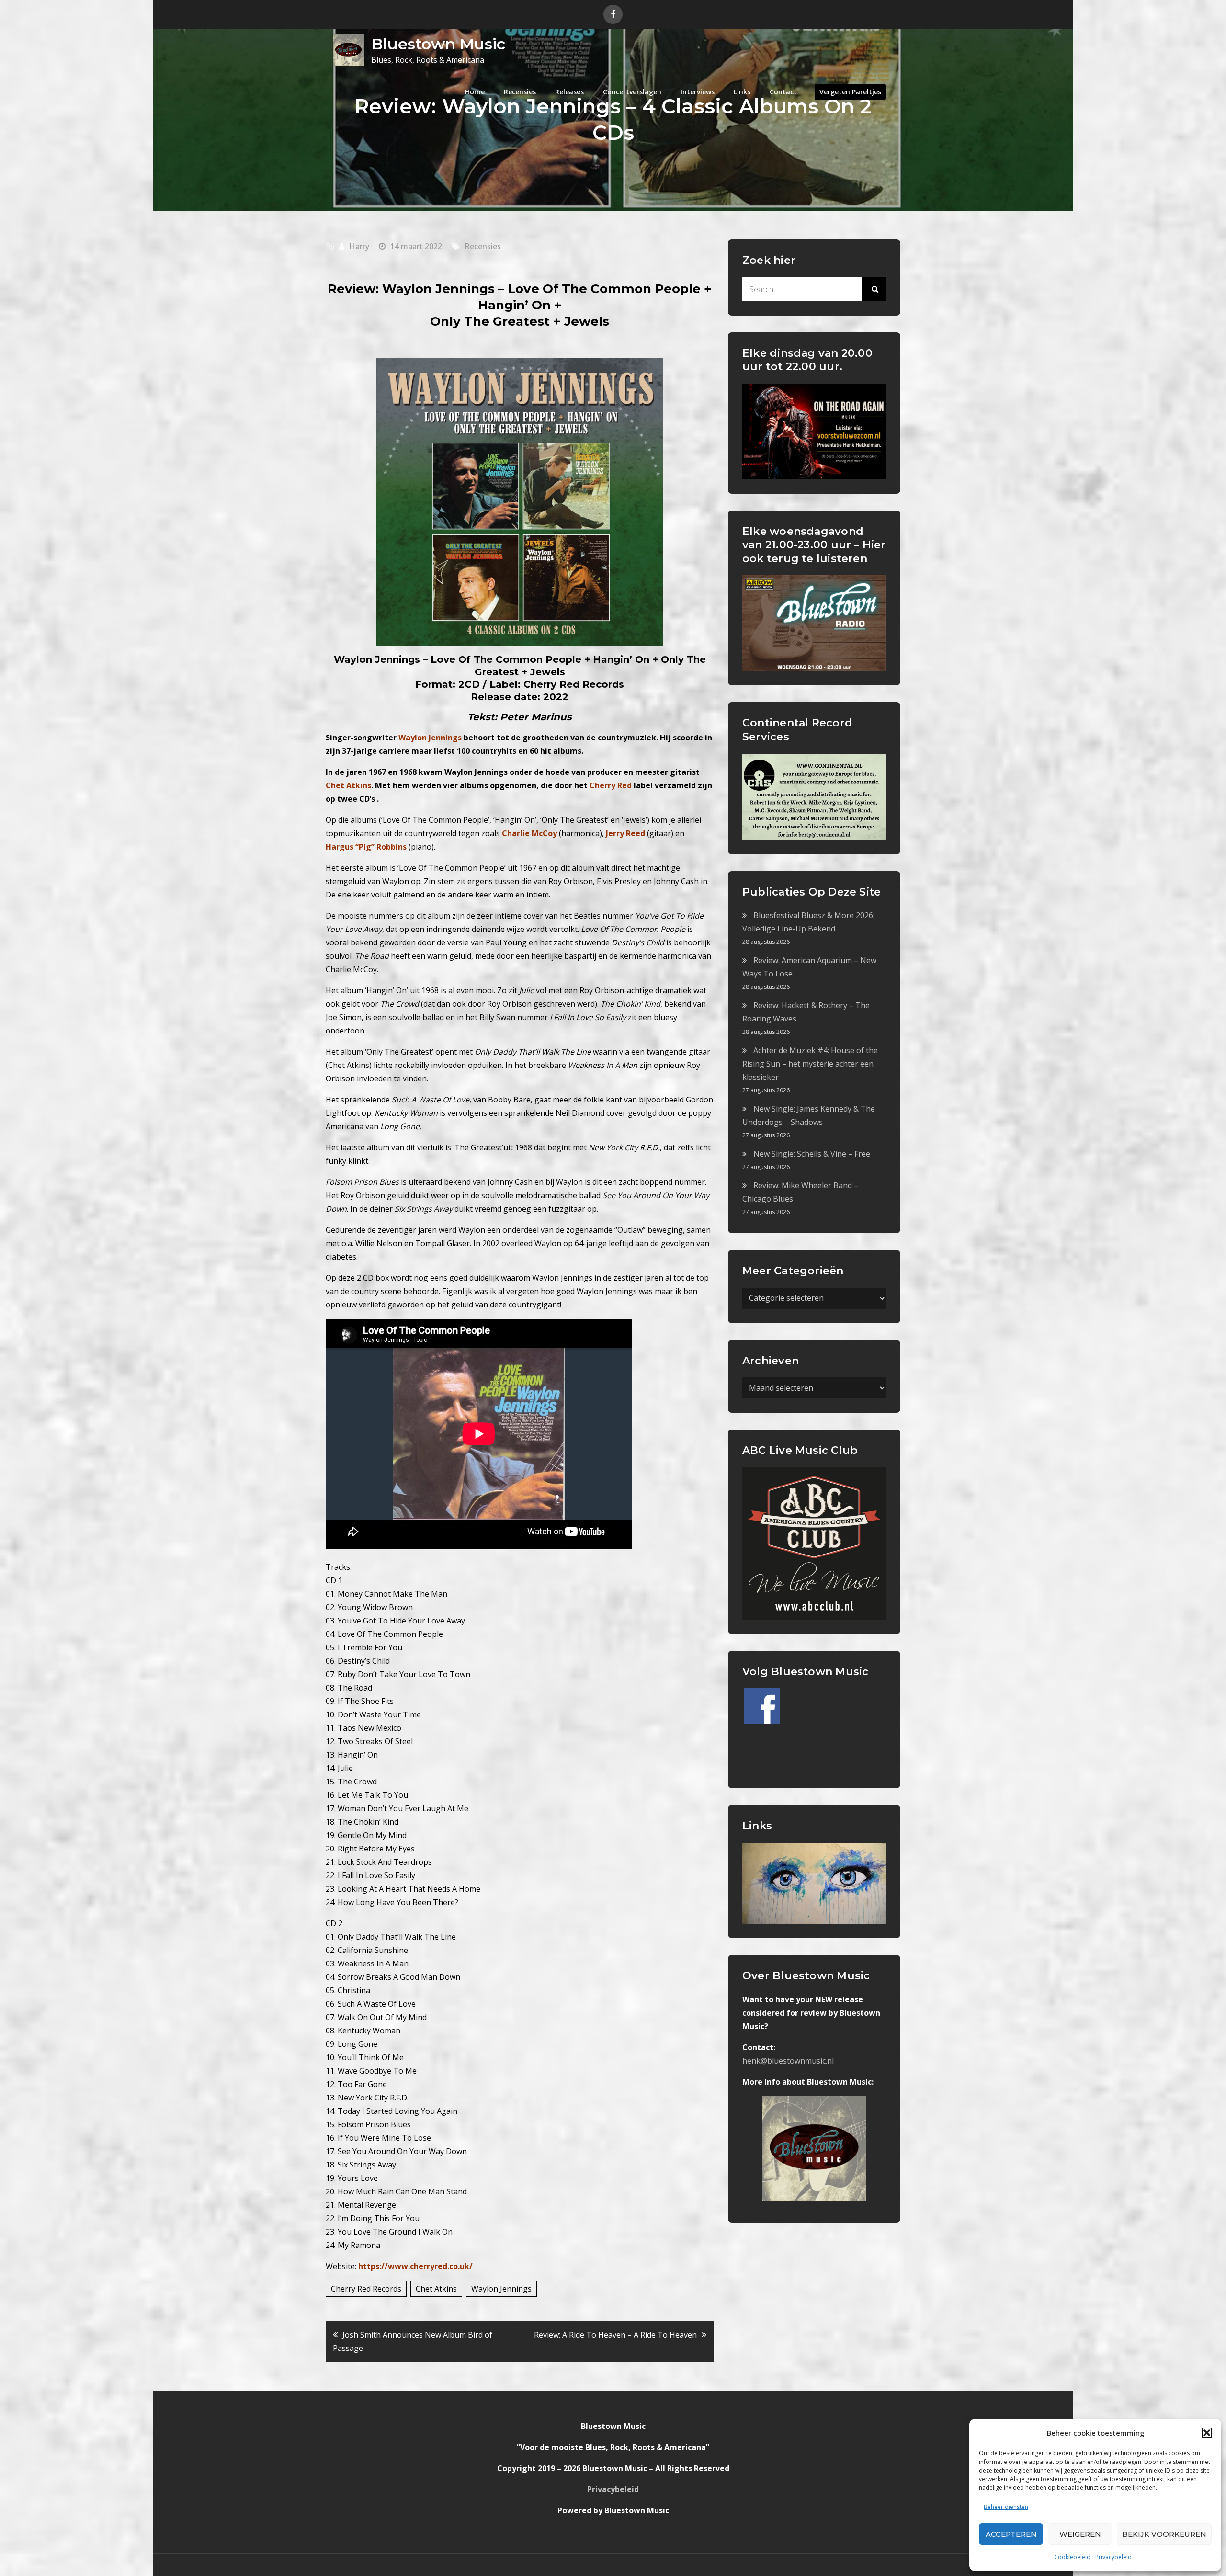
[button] (1207, 2433)
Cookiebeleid (1072, 2557)
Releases (569, 92)
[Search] (874, 289)
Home (475, 92)
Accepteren (1011, 2534)
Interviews (698, 92)
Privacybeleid (1113, 2557)
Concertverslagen (632, 92)
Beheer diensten (1006, 2507)
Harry (359, 246)
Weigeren (1080, 2534)
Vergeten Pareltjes (850, 92)
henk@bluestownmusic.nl (788, 2061)
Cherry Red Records (366, 2289)
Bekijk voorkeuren (1164, 2534)
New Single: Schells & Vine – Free (812, 1154)
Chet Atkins (436, 2289)
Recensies (520, 92)
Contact (783, 92)
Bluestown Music (438, 44)
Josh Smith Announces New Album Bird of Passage (413, 2341)
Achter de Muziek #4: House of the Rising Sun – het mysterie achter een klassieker (810, 1064)
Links (742, 92)
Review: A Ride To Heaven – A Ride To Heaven (615, 2335)
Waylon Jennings (501, 2289)
